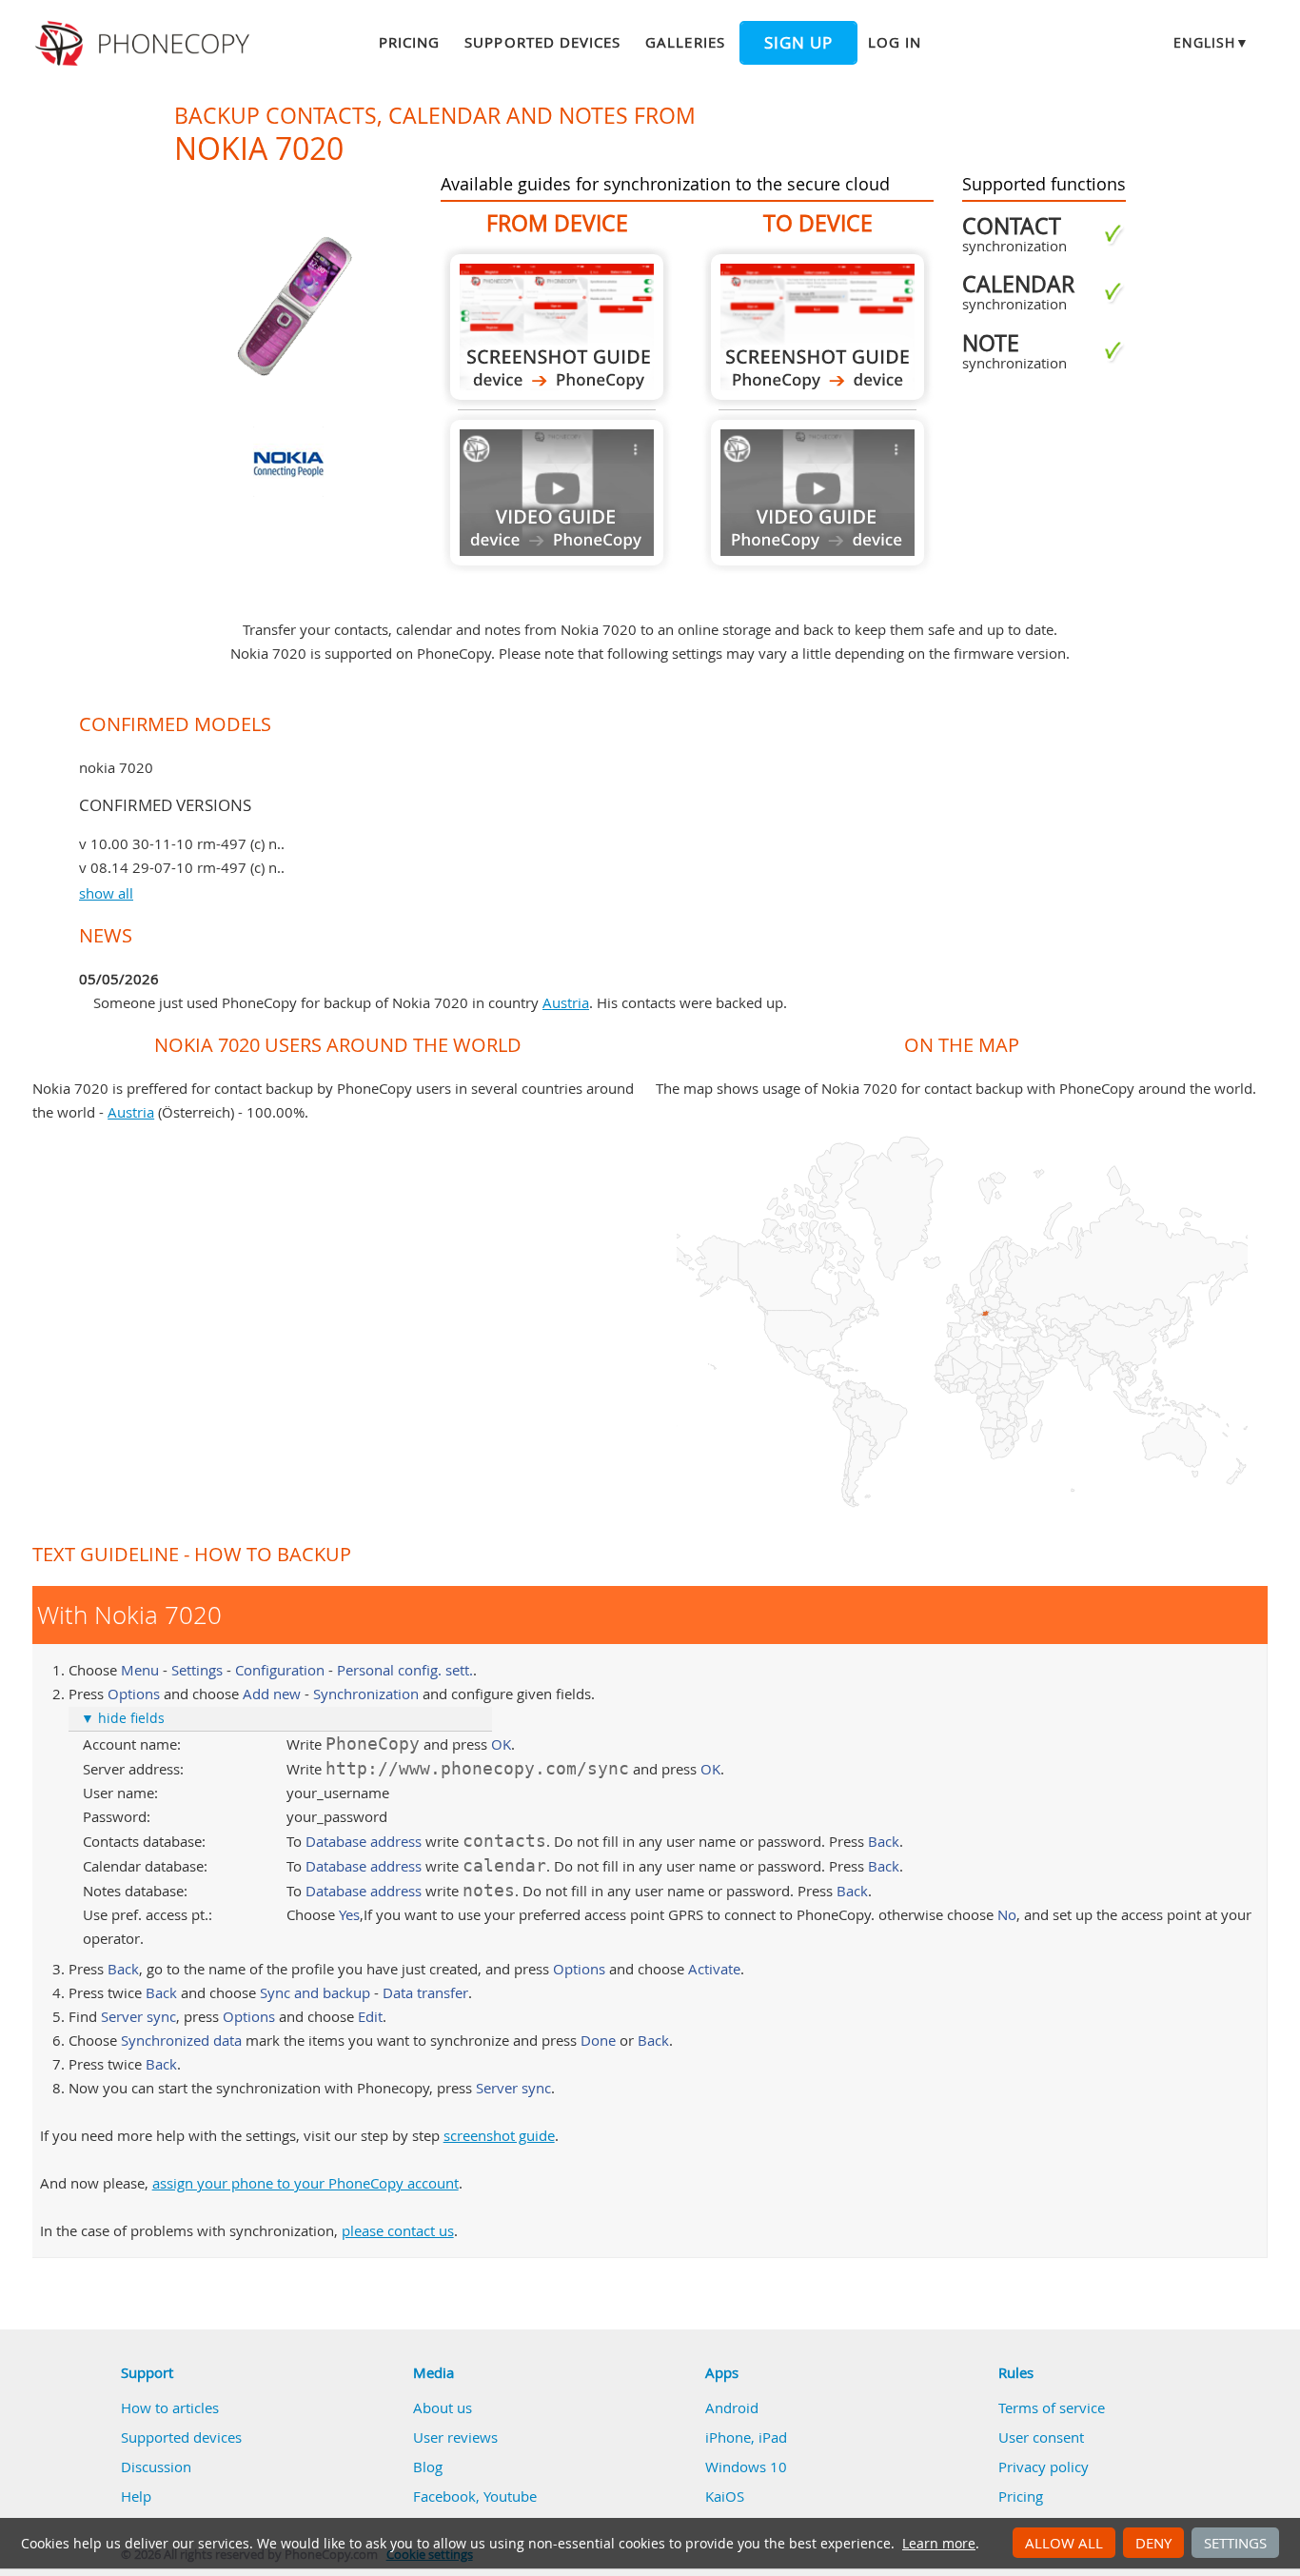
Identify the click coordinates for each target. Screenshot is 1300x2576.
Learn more (939, 2544)
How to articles (170, 2408)
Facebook (444, 2496)
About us (443, 2408)
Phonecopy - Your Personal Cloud (145, 44)
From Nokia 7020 (557, 327)
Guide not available (557, 493)
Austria (566, 1002)
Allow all (1064, 2543)
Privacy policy (1044, 2467)
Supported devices (542, 42)
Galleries (685, 42)
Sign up (798, 43)
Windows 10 (746, 2467)
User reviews (455, 2437)
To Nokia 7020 (817, 327)
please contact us (398, 2230)
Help (136, 2496)
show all (106, 893)
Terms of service (1052, 2408)
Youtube (510, 2496)
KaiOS (725, 2496)
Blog (428, 2467)
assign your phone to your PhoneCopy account (305, 2183)
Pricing (409, 42)
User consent (1041, 2437)
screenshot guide (499, 2135)
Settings (1235, 2543)
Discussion (156, 2467)
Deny (1153, 2543)
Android (732, 2408)
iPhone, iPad (746, 2437)
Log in (895, 42)
